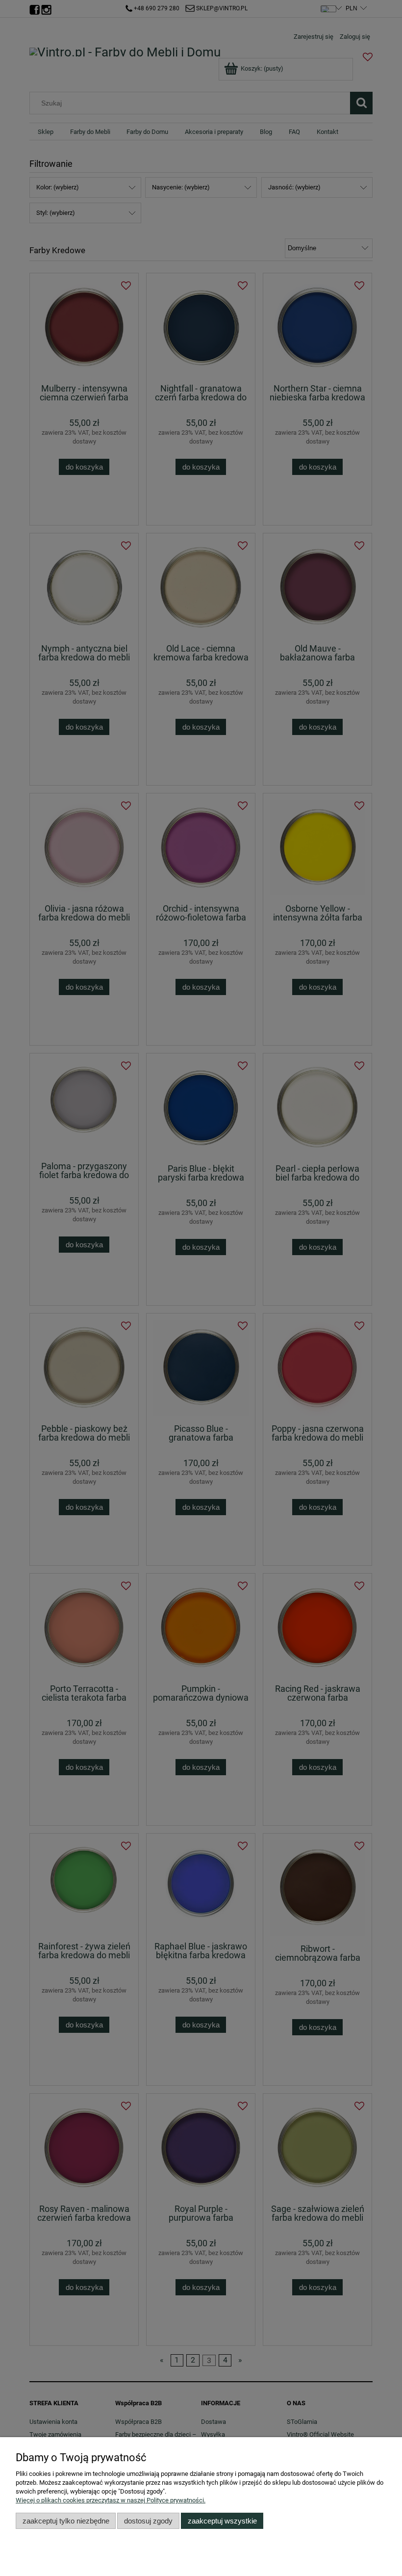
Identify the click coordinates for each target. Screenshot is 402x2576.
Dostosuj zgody (148, 2521)
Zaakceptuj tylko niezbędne (66, 2521)
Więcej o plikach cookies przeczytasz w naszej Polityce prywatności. (111, 2500)
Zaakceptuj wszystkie (222, 2521)
